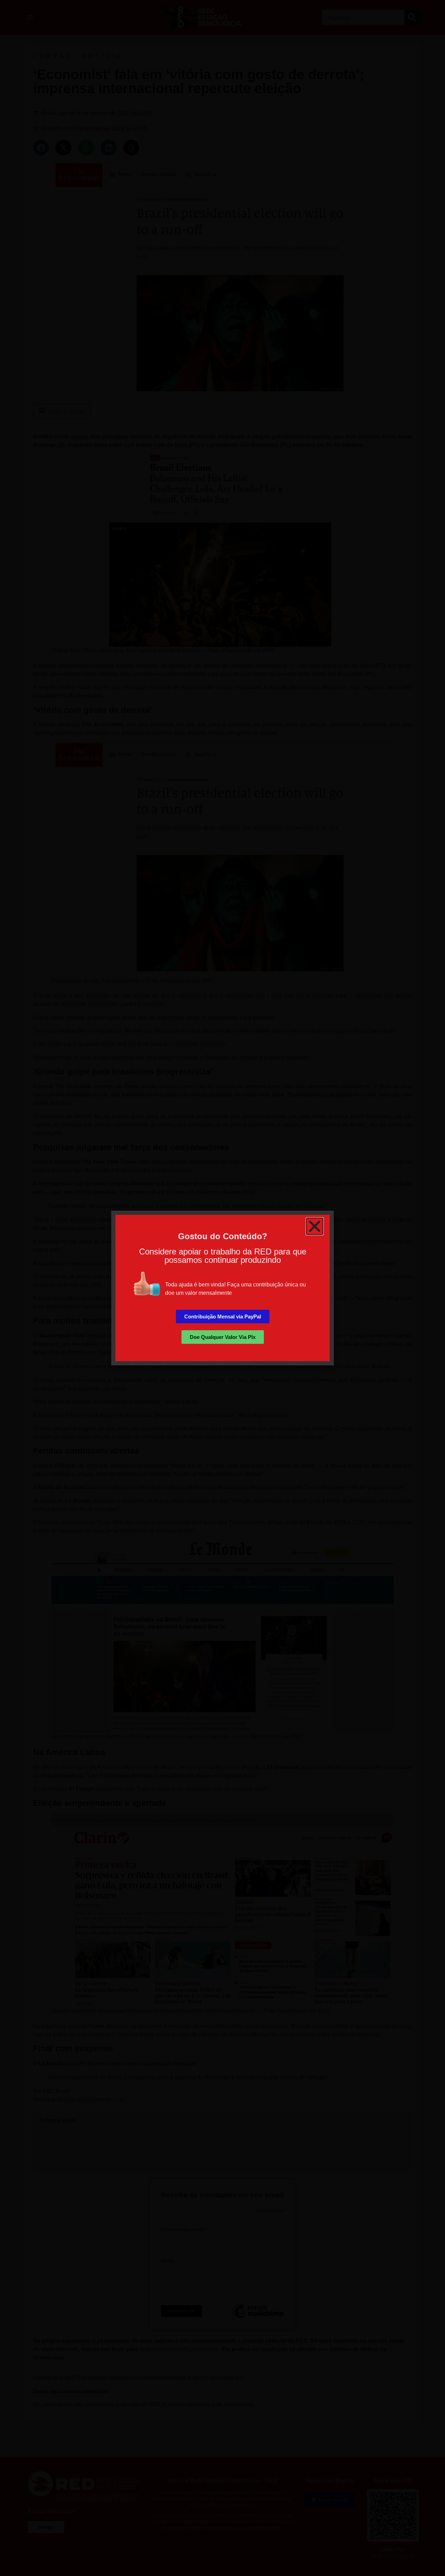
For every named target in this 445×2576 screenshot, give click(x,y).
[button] (315, 1226)
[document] (222, 1288)
